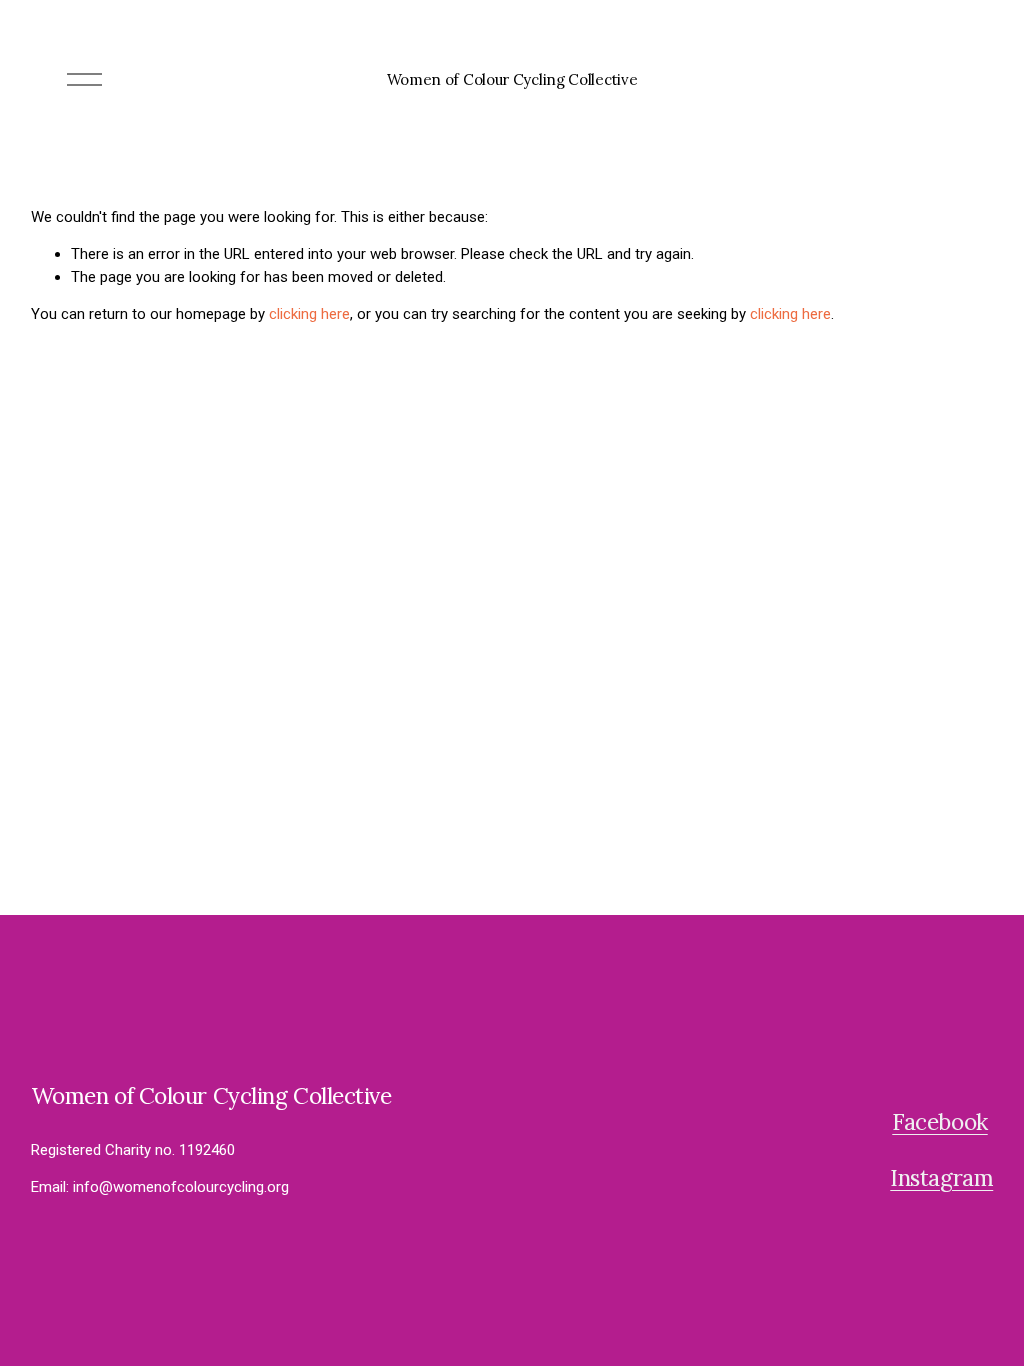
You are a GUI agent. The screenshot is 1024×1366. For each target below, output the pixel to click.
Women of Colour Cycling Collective (512, 79)
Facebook (939, 1122)
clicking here (309, 314)
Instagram (941, 1178)
